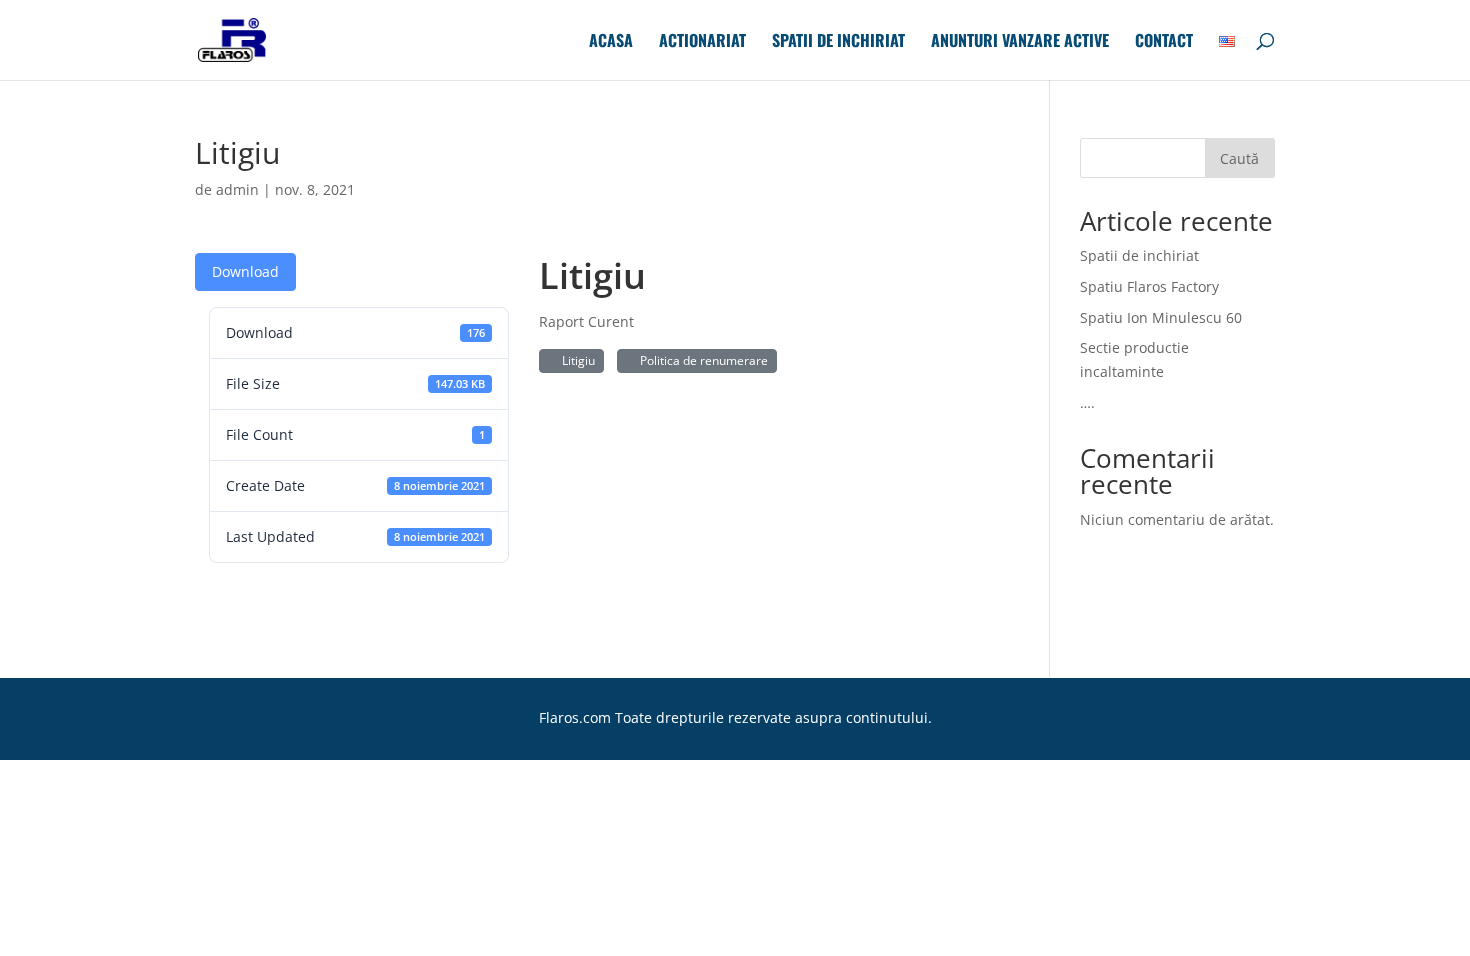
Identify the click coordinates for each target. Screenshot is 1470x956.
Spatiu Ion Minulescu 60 (1161, 317)
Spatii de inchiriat (838, 42)
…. (1087, 402)
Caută (1239, 158)
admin (237, 189)
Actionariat (702, 42)
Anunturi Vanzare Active (1020, 42)
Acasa (611, 42)
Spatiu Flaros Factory (1149, 286)
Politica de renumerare (701, 360)
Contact (1164, 42)
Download (245, 271)
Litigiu (575, 360)
